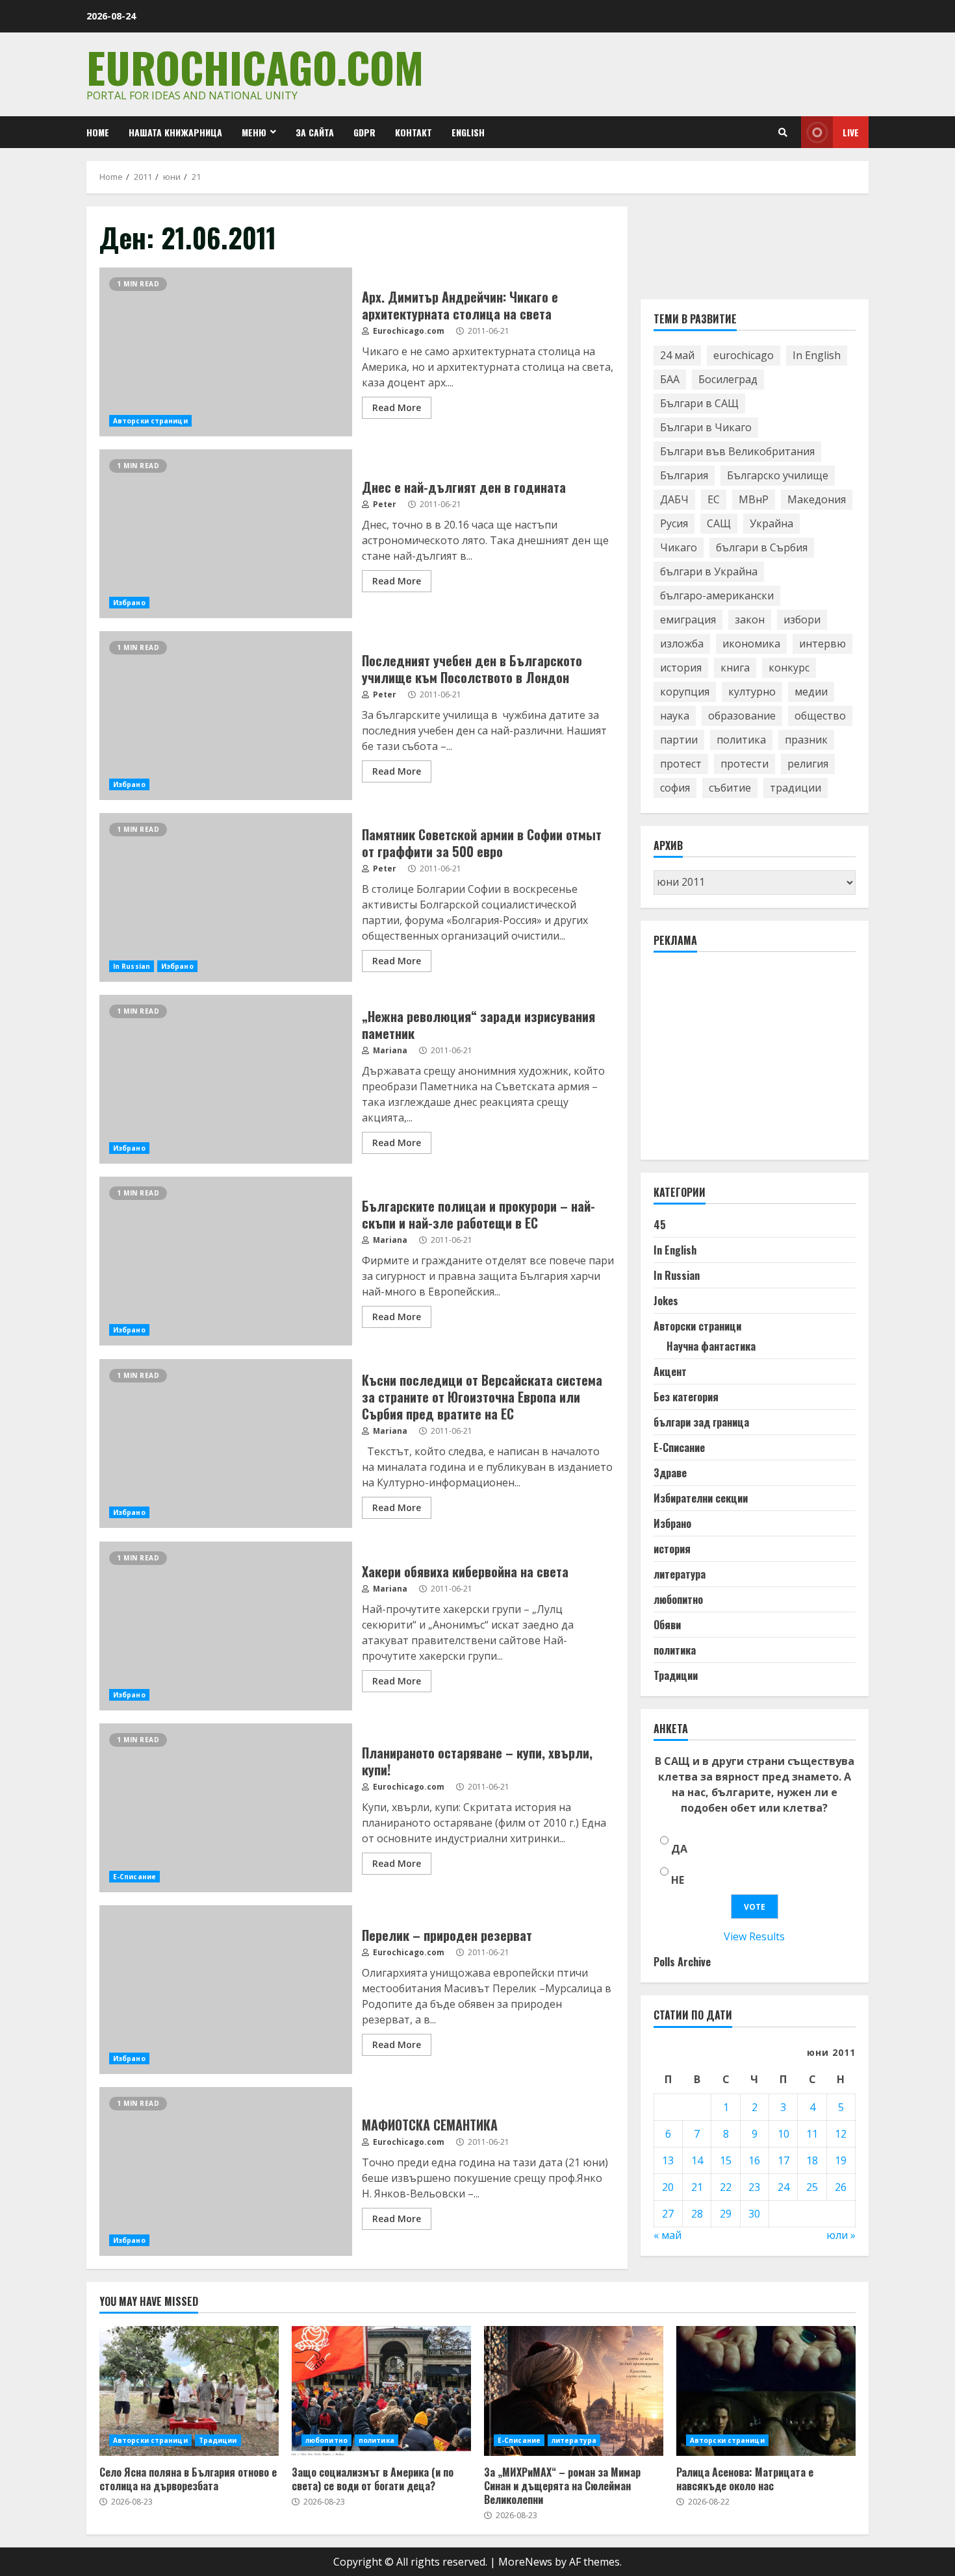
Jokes (666, 1301)
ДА (679, 1849)
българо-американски (717, 596)
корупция (685, 692)
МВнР (754, 500)
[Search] (783, 132)
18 (812, 2160)
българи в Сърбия (762, 548)
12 (841, 2134)
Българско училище (778, 476)
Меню (254, 132)
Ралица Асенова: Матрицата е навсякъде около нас (766, 2391)
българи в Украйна (709, 572)
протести (745, 764)
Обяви (667, 1625)
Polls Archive (682, 1962)
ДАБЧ (674, 500)
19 (841, 2160)
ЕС (714, 500)
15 (726, 2160)
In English (817, 356)
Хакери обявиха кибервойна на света (226, 1626)
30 (754, 2214)
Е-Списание (134, 1877)
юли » (841, 2235)
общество (820, 716)
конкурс (789, 668)
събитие (730, 788)
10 (783, 2134)
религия (808, 764)
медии (811, 692)
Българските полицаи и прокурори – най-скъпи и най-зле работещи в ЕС (226, 1261)
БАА (670, 380)
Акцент (670, 1372)
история (681, 668)
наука (675, 716)
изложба (682, 644)
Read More (397, 407)
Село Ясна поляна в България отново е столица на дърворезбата (189, 2391)
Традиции (676, 1676)
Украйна (771, 524)
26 (841, 2187)
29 (726, 2214)
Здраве (670, 1473)
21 (697, 2187)
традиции (796, 788)
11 (812, 2134)
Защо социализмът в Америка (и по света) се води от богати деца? (381, 2391)
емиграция (688, 620)
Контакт (414, 132)
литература (680, 1575)
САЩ (719, 524)
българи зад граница (701, 1423)
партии (679, 740)
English (468, 132)
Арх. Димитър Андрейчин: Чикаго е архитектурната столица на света (226, 352)
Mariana (389, 1050)
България (684, 476)
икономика (751, 644)
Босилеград (728, 380)
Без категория (686, 1397)
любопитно (678, 1600)
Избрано (129, 603)
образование (742, 716)
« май (668, 2235)
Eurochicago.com (255, 67)
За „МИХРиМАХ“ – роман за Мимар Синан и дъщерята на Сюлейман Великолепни (574, 2391)
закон (750, 620)
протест (681, 764)
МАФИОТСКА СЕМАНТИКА (226, 2171)
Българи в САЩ (699, 404)
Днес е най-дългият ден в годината (226, 534)
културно (752, 692)
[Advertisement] (751, 1062)
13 (668, 2160)
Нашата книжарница (175, 132)
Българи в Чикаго (706, 428)
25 (812, 2187)
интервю (822, 644)
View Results (754, 1937)
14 (697, 2160)
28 (697, 2214)
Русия (674, 524)
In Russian (132, 966)
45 (660, 1225)
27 (668, 2214)
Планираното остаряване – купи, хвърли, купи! (226, 1808)
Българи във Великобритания (737, 452)
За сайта (315, 132)
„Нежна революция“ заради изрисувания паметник (226, 1079)
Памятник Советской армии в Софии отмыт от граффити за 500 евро (226, 897)
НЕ (678, 1881)
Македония (817, 500)
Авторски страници (150, 421)
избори (802, 620)
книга (735, 668)
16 (754, 2160)
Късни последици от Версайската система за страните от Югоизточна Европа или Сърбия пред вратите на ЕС (226, 1444)
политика (741, 740)
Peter (384, 504)
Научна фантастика (711, 1347)
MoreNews (525, 2562)
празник (806, 740)
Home (98, 132)
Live (851, 132)
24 (783, 2187)
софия (675, 788)
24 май (677, 356)
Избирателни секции (701, 1499)
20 (668, 2187)
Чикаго (679, 548)
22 (726, 2187)
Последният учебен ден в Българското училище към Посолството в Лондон (226, 716)
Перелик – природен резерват (226, 1990)
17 (783, 2160)
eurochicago (744, 356)
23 (754, 2187)
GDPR (364, 132)
